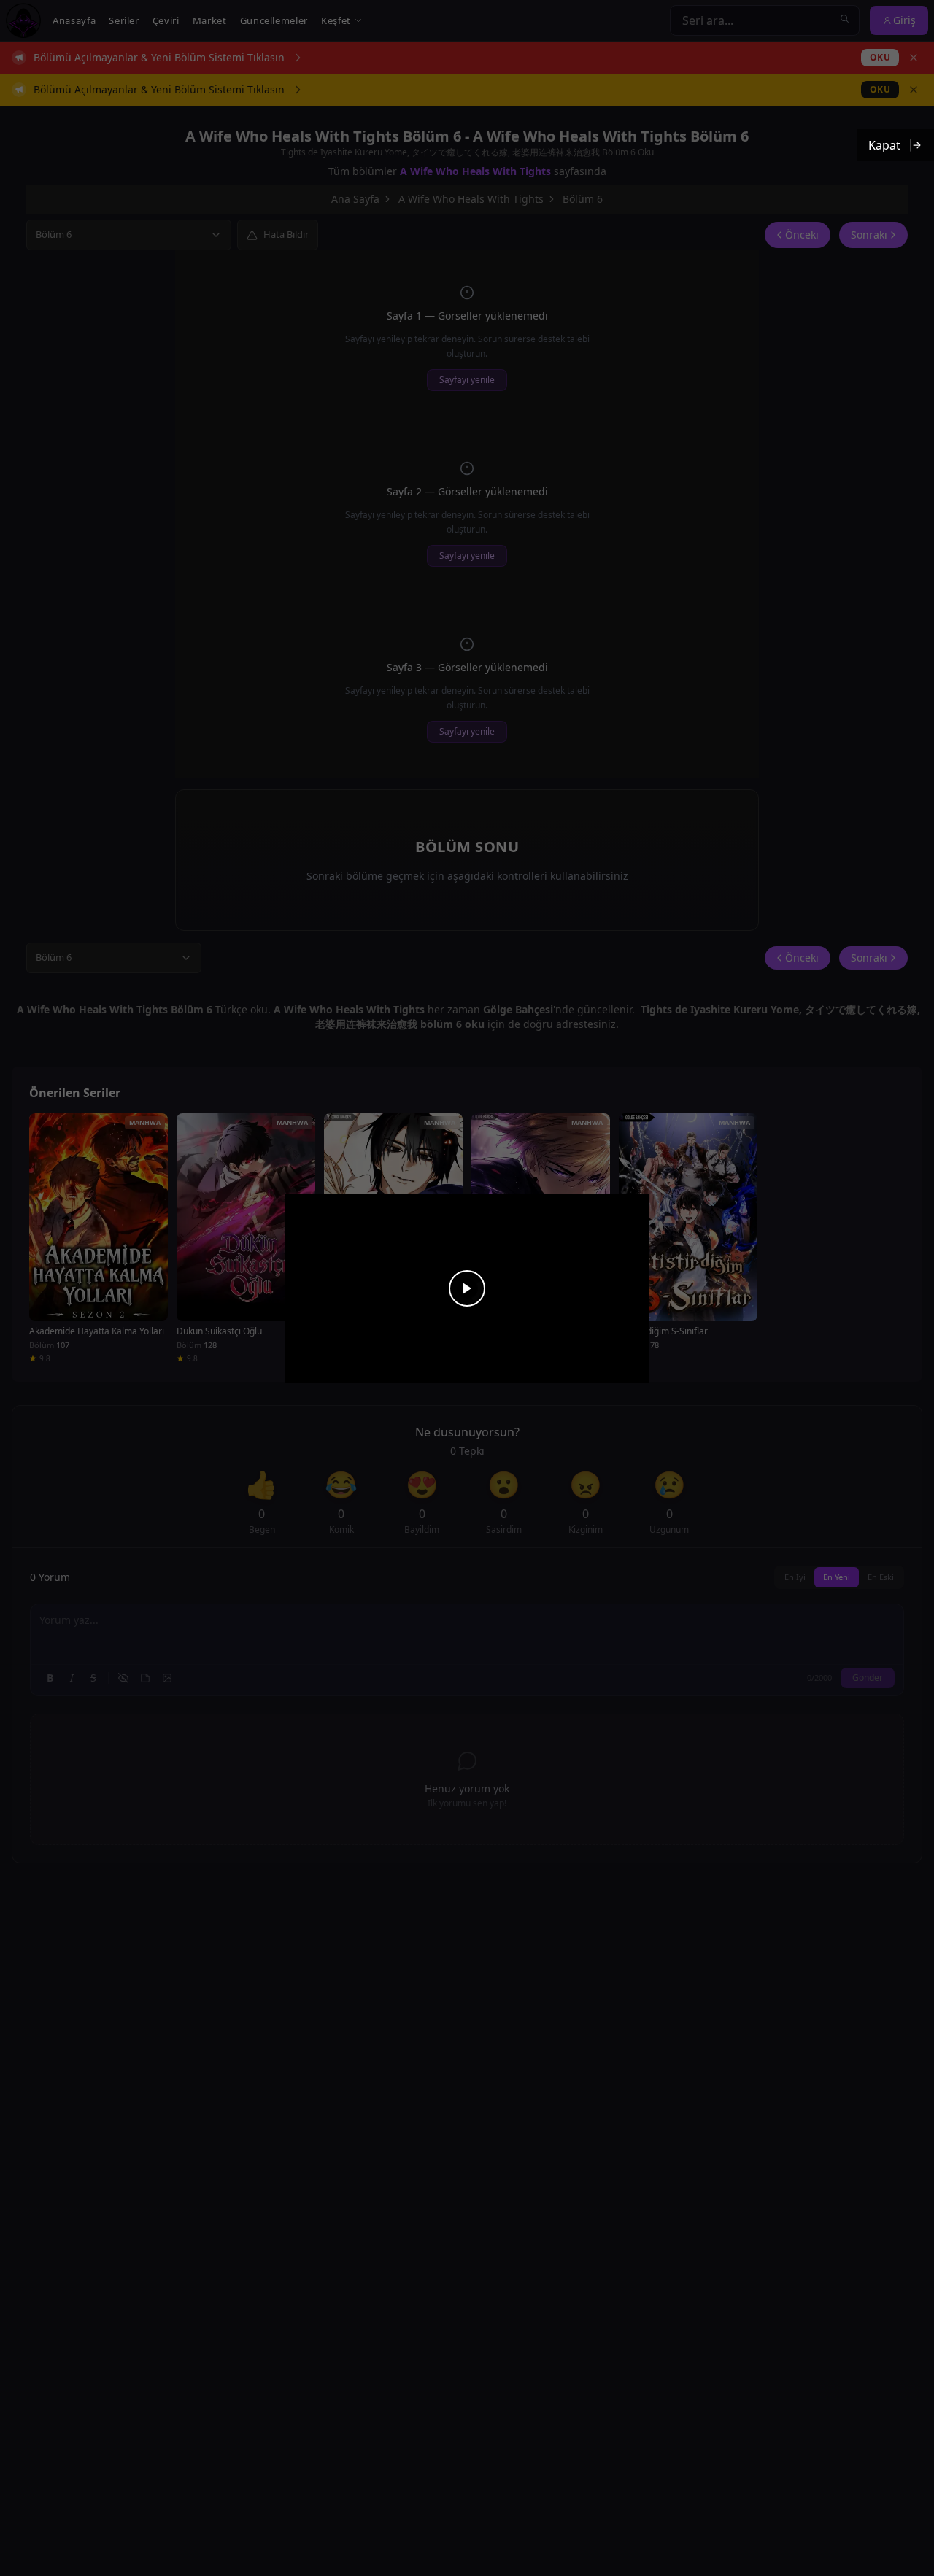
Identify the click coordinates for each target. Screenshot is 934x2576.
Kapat (884, 145)
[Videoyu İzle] (467, 1288)
